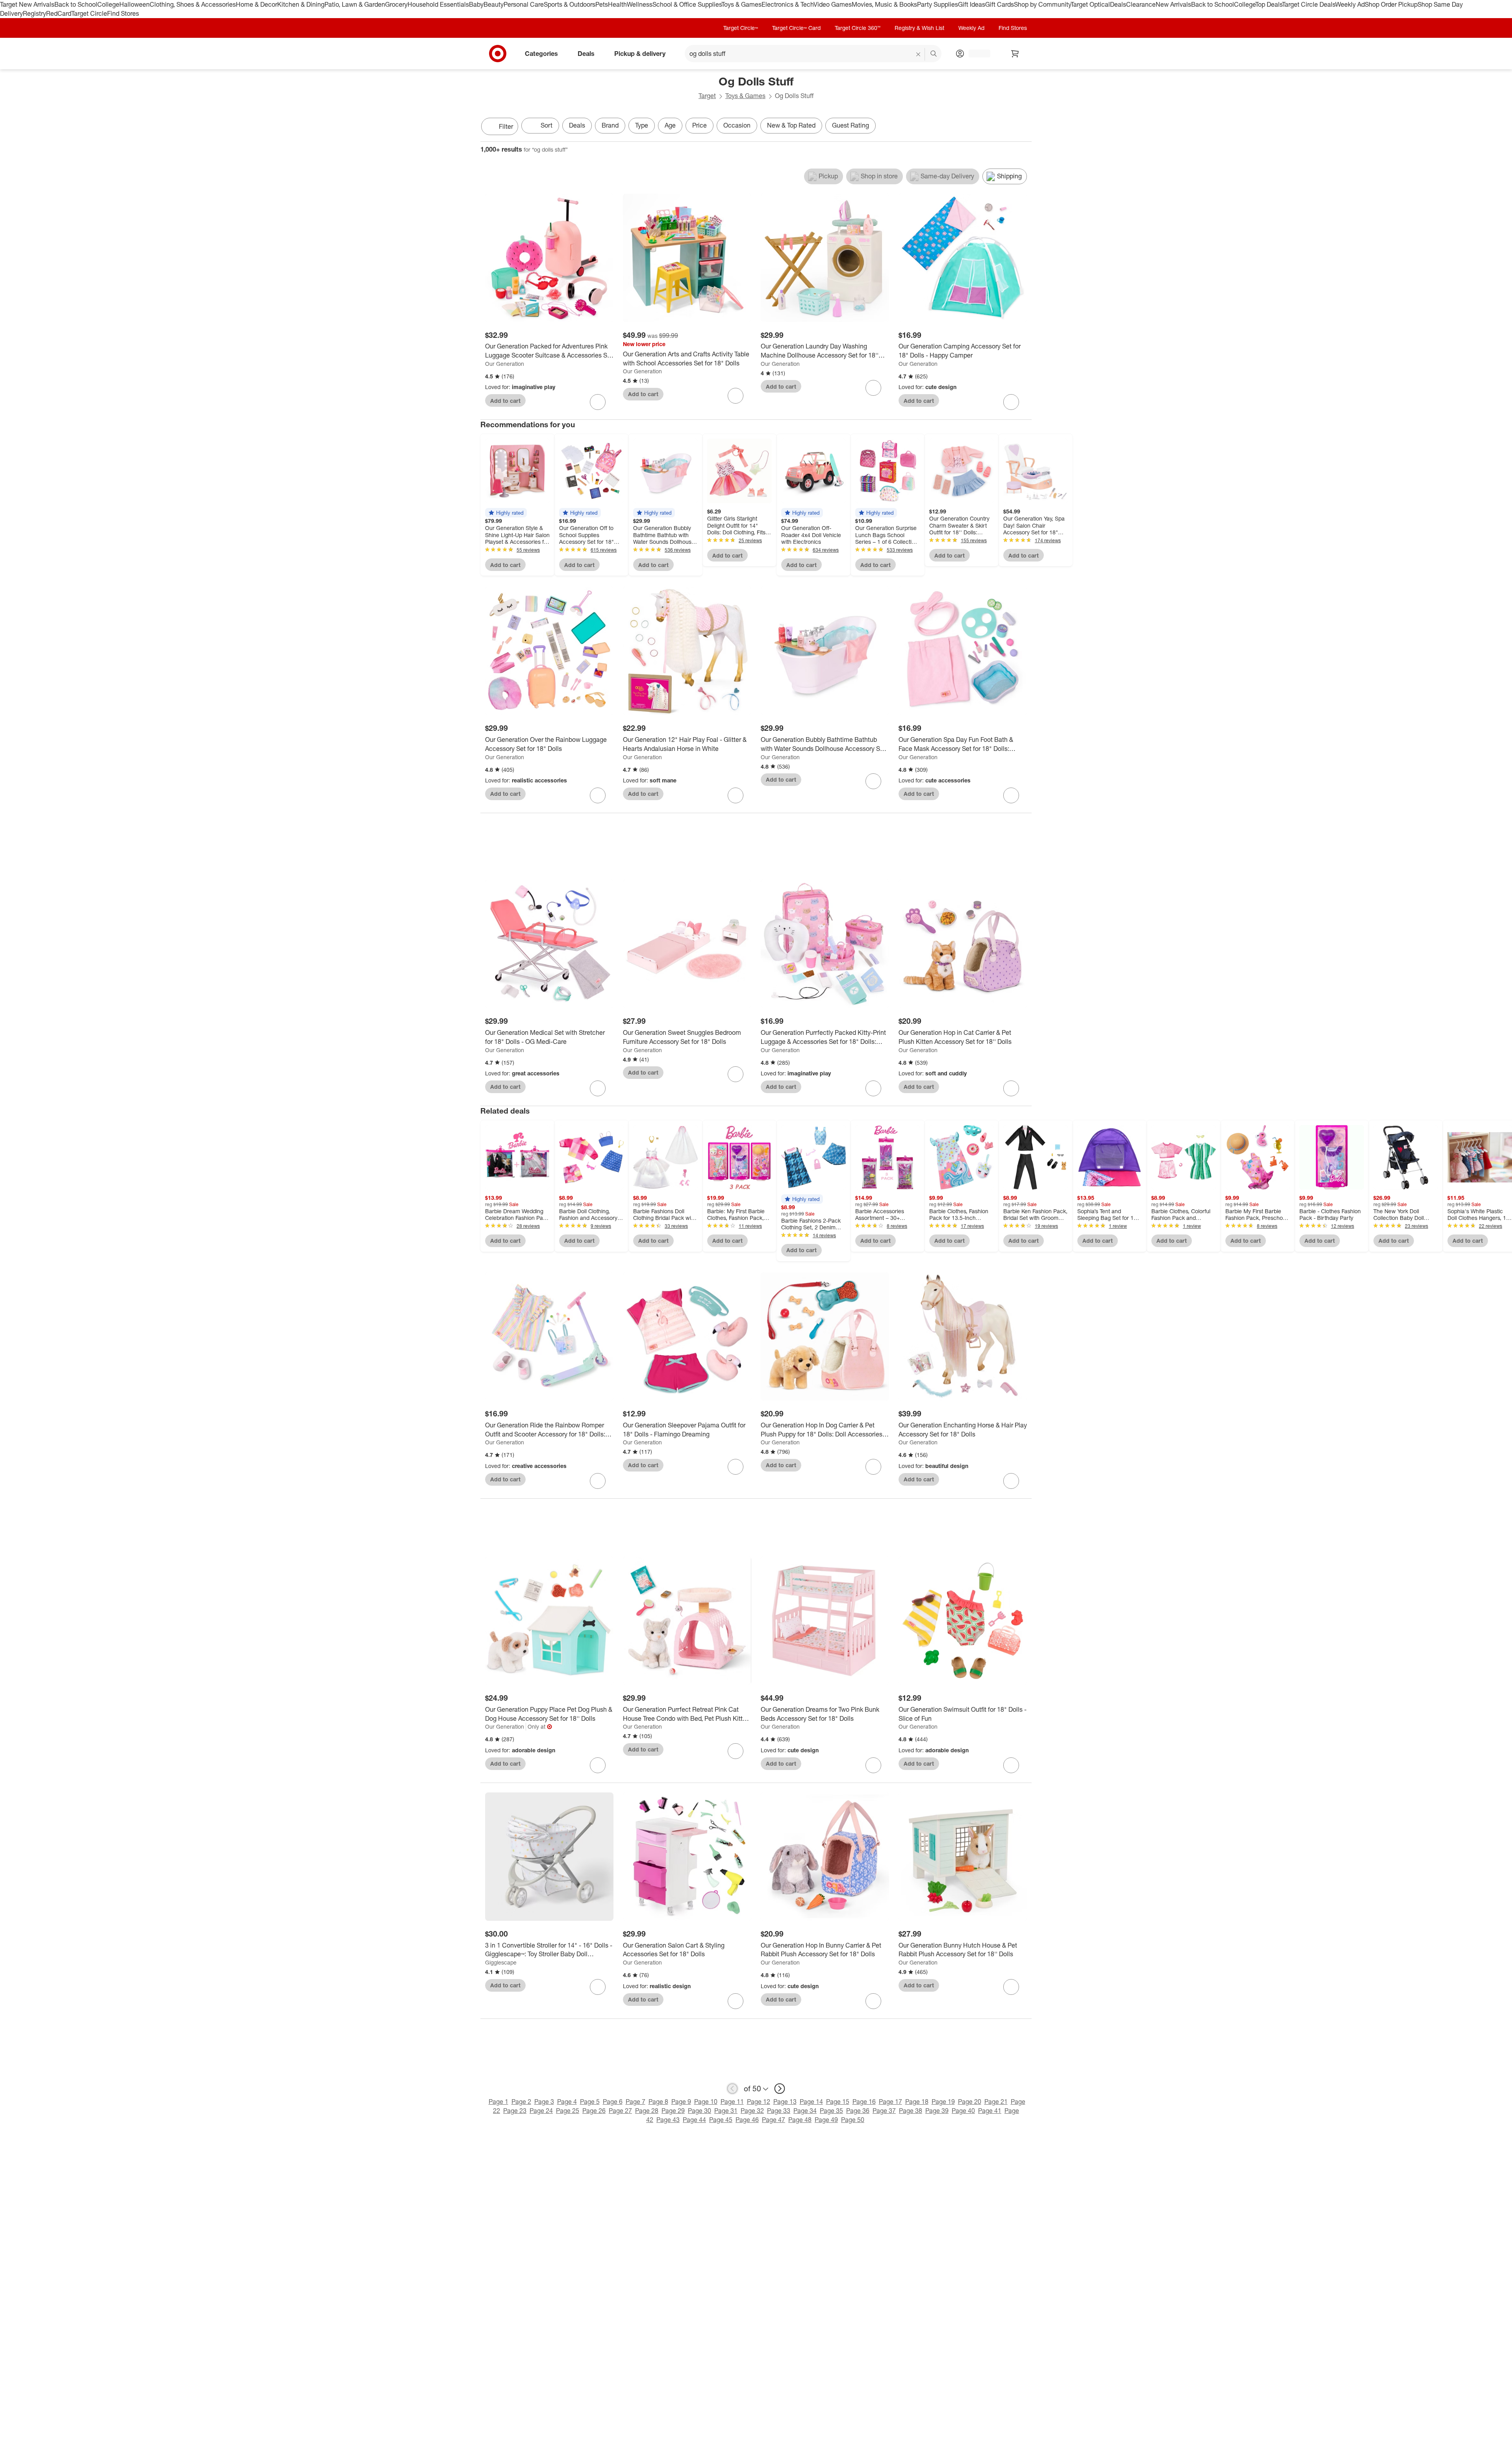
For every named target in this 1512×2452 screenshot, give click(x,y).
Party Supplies (938, 4)
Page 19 (943, 2102)
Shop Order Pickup (1391, 4)
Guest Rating (850, 125)
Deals (1118, 4)
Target (707, 96)
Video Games (833, 4)
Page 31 (726, 2111)
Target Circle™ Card (796, 28)
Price (699, 125)
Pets (602, 4)
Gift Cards (1000, 4)
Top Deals (1269, 4)
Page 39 (937, 2111)
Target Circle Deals (1309, 4)
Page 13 (785, 2102)
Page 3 (544, 2102)
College (108, 4)
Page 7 (636, 2102)
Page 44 (694, 2120)
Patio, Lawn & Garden (355, 4)
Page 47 (774, 2120)
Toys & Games (741, 4)
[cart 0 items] (1015, 54)
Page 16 (864, 2102)
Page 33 (779, 2111)
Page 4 (567, 2102)
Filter (506, 126)
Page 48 (800, 2120)
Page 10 (706, 2102)
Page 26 (594, 2111)
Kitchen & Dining (301, 4)
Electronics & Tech (787, 4)
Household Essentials (438, 4)
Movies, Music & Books (884, 4)
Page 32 (752, 2111)
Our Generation (505, 364)
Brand (610, 125)
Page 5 (590, 2102)
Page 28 (647, 2111)
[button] (506, 513)
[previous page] (732, 2089)
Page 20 (970, 2102)
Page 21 (996, 2102)
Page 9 (681, 2102)
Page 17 (890, 2102)
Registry (34, 13)
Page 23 (515, 2111)
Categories (541, 53)
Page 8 (658, 2102)
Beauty (494, 4)
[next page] (780, 2089)
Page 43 (668, 2120)
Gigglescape (501, 1962)
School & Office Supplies (687, 4)
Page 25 (568, 2111)
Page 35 (831, 2111)
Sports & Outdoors (570, 4)
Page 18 (917, 2102)
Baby (476, 4)
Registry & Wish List (919, 28)
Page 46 (747, 2120)
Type (642, 125)
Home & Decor (257, 4)
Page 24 (541, 2111)
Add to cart (505, 401)
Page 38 (911, 2111)
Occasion (737, 125)
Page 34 (805, 2111)
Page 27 (620, 2111)
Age (670, 125)
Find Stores (123, 13)
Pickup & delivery (640, 53)
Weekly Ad (1350, 4)
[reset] (918, 54)
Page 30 (699, 2111)
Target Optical (1090, 4)
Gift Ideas (972, 4)
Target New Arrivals (27, 4)
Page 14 (811, 2102)
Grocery (396, 4)
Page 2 (521, 2102)
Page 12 (759, 2102)
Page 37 (884, 2111)
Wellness (640, 4)
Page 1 (498, 2102)
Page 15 (838, 2102)
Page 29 (673, 2111)
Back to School (76, 4)
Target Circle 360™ (858, 28)
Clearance (1141, 4)
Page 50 (853, 2120)
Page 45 (721, 2120)
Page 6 (613, 2102)
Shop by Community (1042, 4)
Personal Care (524, 4)
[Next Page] (1024, 127)
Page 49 (826, 2120)
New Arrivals (1173, 4)
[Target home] (498, 54)
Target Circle (89, 13)
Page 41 (990, 2111)
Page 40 (963, 2111)
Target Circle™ (741, 28)
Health (617, 4)
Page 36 (858, 2111)
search (934, 54)
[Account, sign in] (976, 54)
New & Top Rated (791, 125)
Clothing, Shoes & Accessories (193, 4)
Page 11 (732, 2102)
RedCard (59, 13)
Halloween (134, 4)
